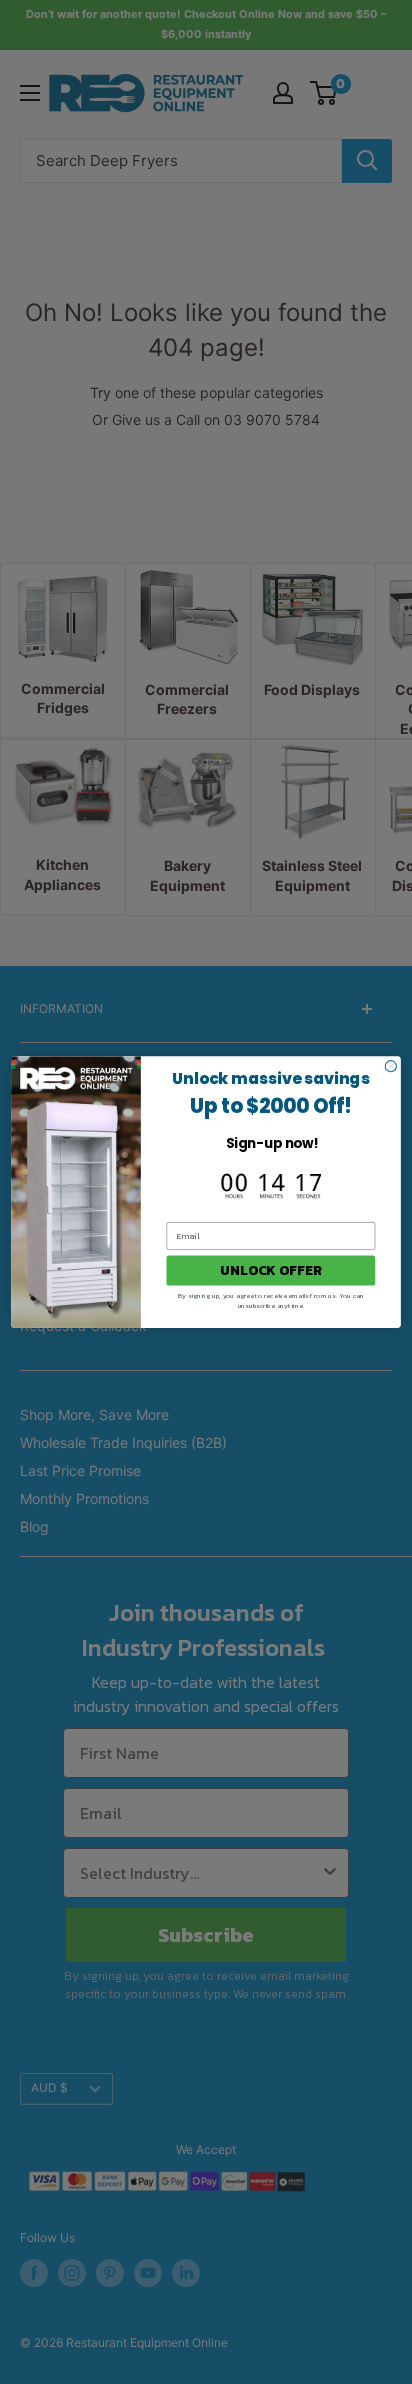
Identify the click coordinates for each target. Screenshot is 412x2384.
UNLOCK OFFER (270, 1270)
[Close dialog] (390, 1066)
